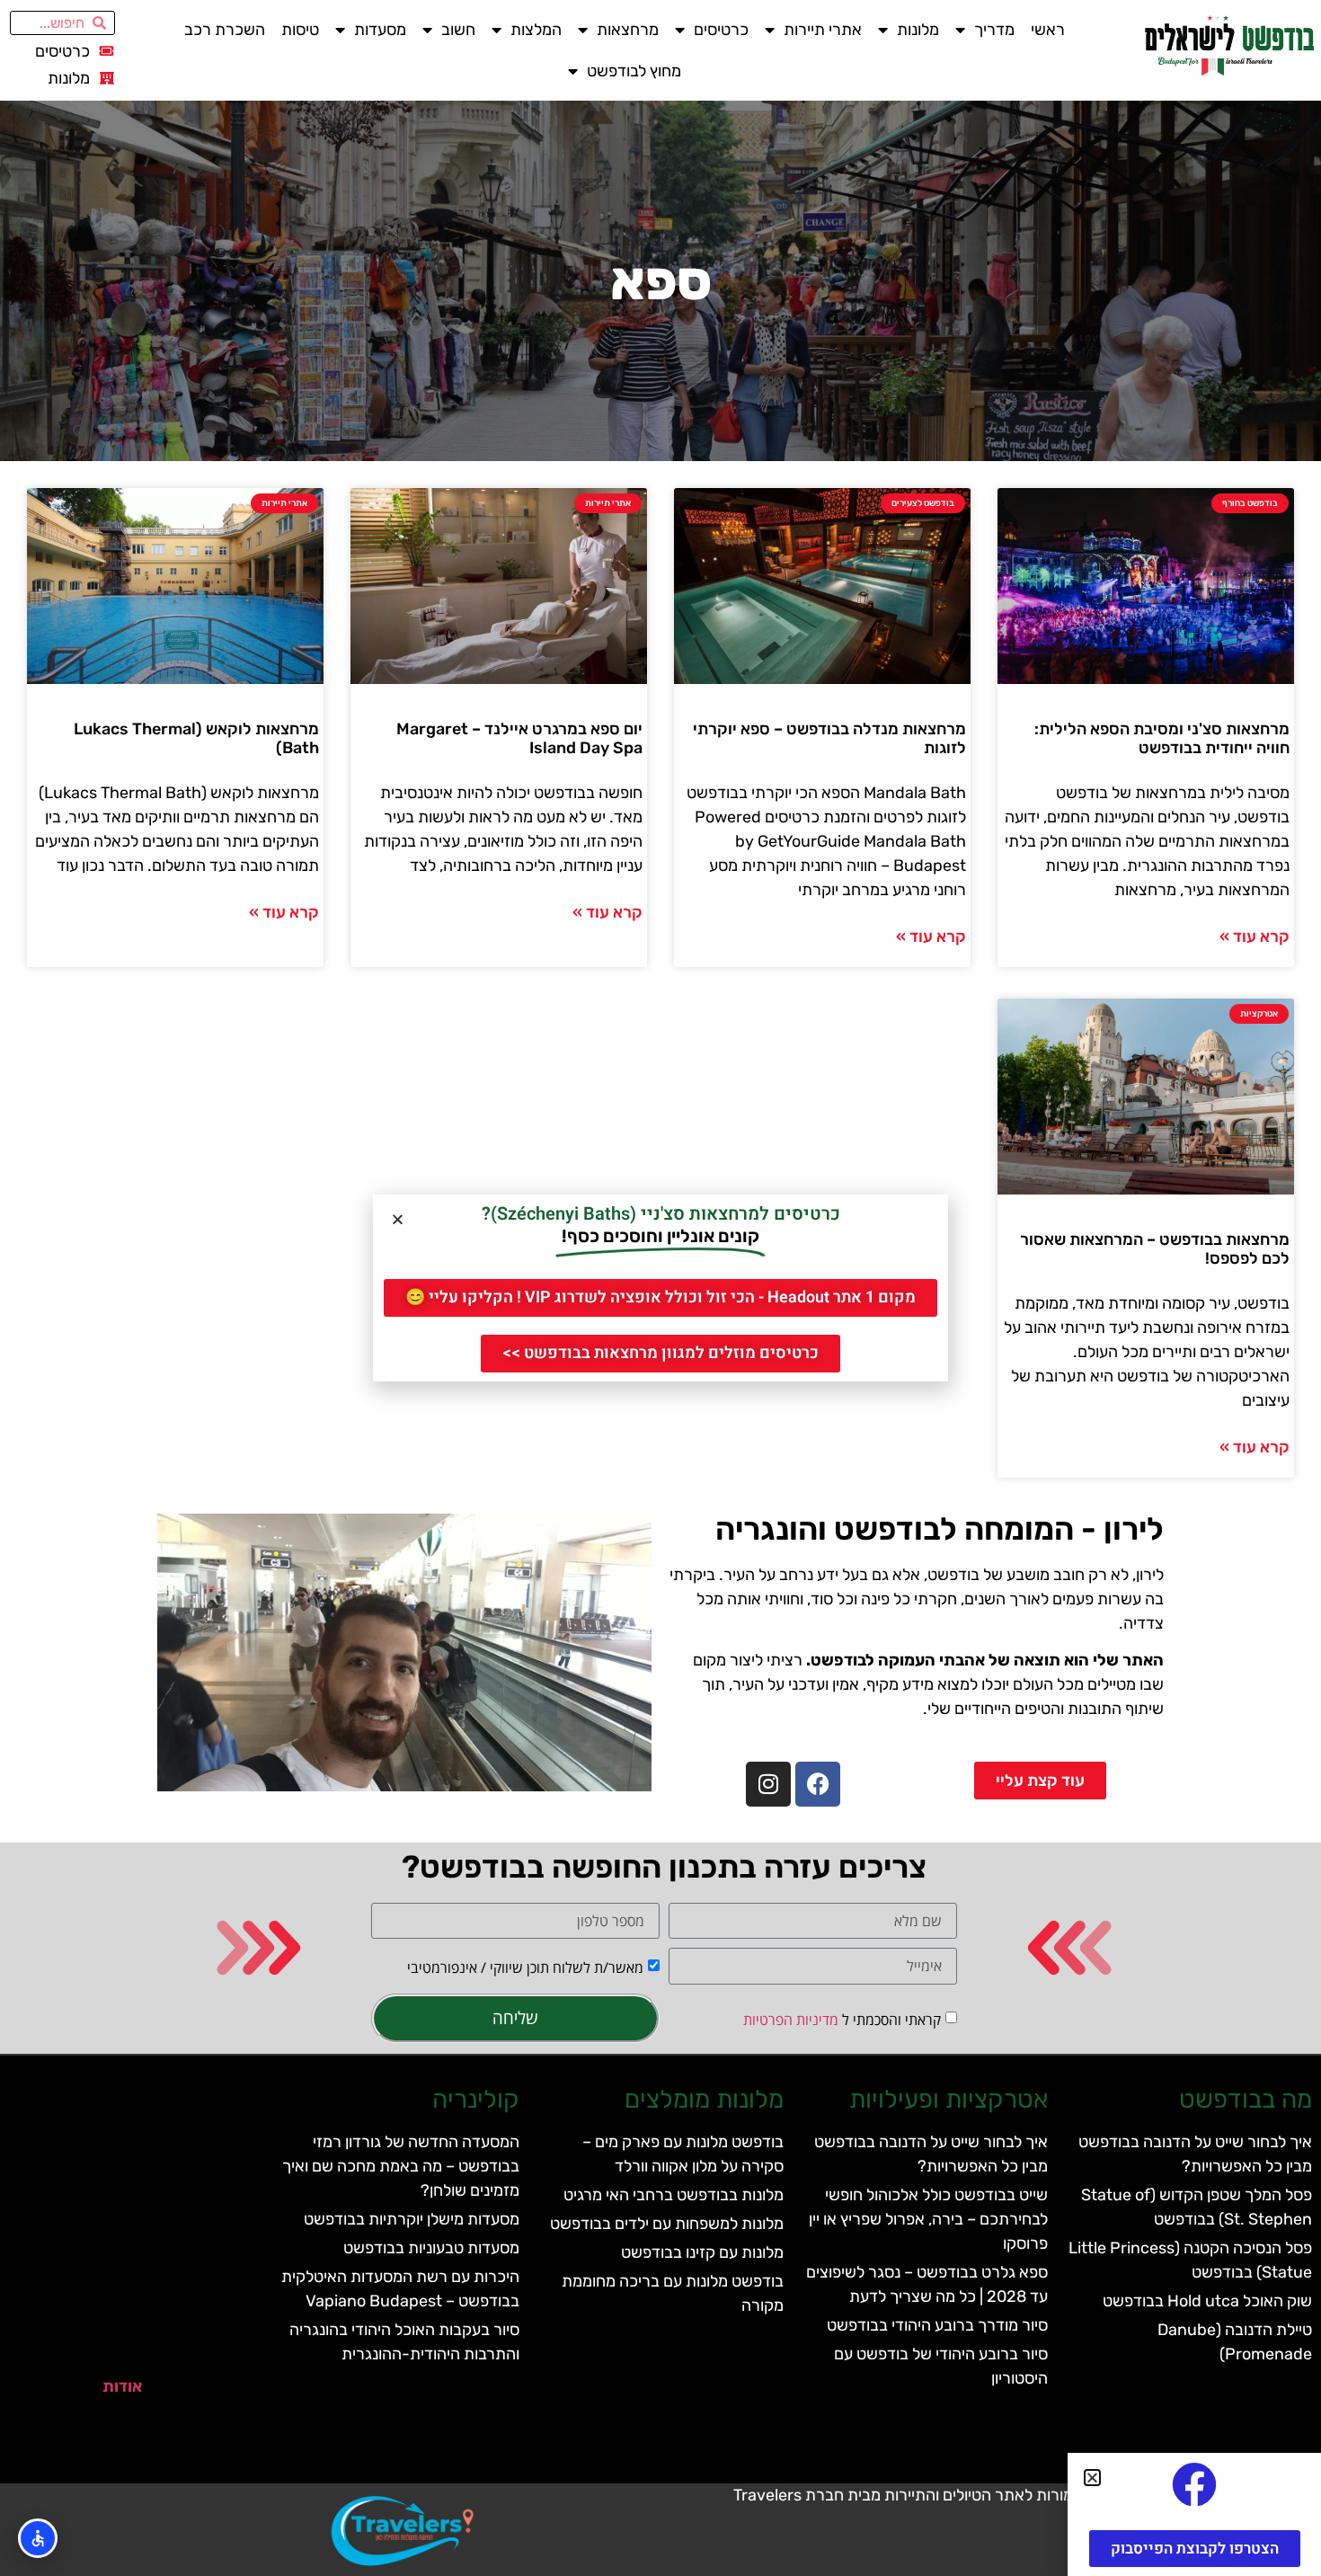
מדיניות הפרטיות (791, 2020)
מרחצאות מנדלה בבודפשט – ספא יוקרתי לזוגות (829, 739)
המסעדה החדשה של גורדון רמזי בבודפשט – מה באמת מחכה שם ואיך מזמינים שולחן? (401, 2166)
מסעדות (380, 30)
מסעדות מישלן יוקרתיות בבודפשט (412, 2219)
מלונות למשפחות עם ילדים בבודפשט (667, 2224)
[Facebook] (818, 1784)
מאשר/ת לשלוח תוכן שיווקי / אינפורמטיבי (525, 1968)
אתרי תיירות (823, 30)
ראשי (1048, 30)
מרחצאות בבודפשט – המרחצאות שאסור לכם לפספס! (1155, 1249)
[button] (398, 1219)
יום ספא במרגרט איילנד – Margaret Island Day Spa (519, 739)
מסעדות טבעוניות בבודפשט (431, 2248)
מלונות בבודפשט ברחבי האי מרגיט (674, 2195)
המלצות (536, 30)
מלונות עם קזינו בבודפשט (702, 2252)
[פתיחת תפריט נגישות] (38, 2538)
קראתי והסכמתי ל (842, 2020)
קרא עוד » (1255, 937)
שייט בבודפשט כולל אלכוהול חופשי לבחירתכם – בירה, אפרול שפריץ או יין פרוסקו (928, 2219)
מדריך (994, 30)
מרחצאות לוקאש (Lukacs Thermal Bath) (196, 739)
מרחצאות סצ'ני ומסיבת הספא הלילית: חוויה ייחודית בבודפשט (1162, 739)
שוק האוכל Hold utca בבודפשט (1207, 2301)
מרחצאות (628, 30)
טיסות (300, 30)
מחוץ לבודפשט (634, 71)
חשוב (458, 30)
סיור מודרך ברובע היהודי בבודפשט (937, 2325)
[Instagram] (768, 1784)
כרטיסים (721, 30)
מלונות (918, 30)
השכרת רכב (225, 30)
